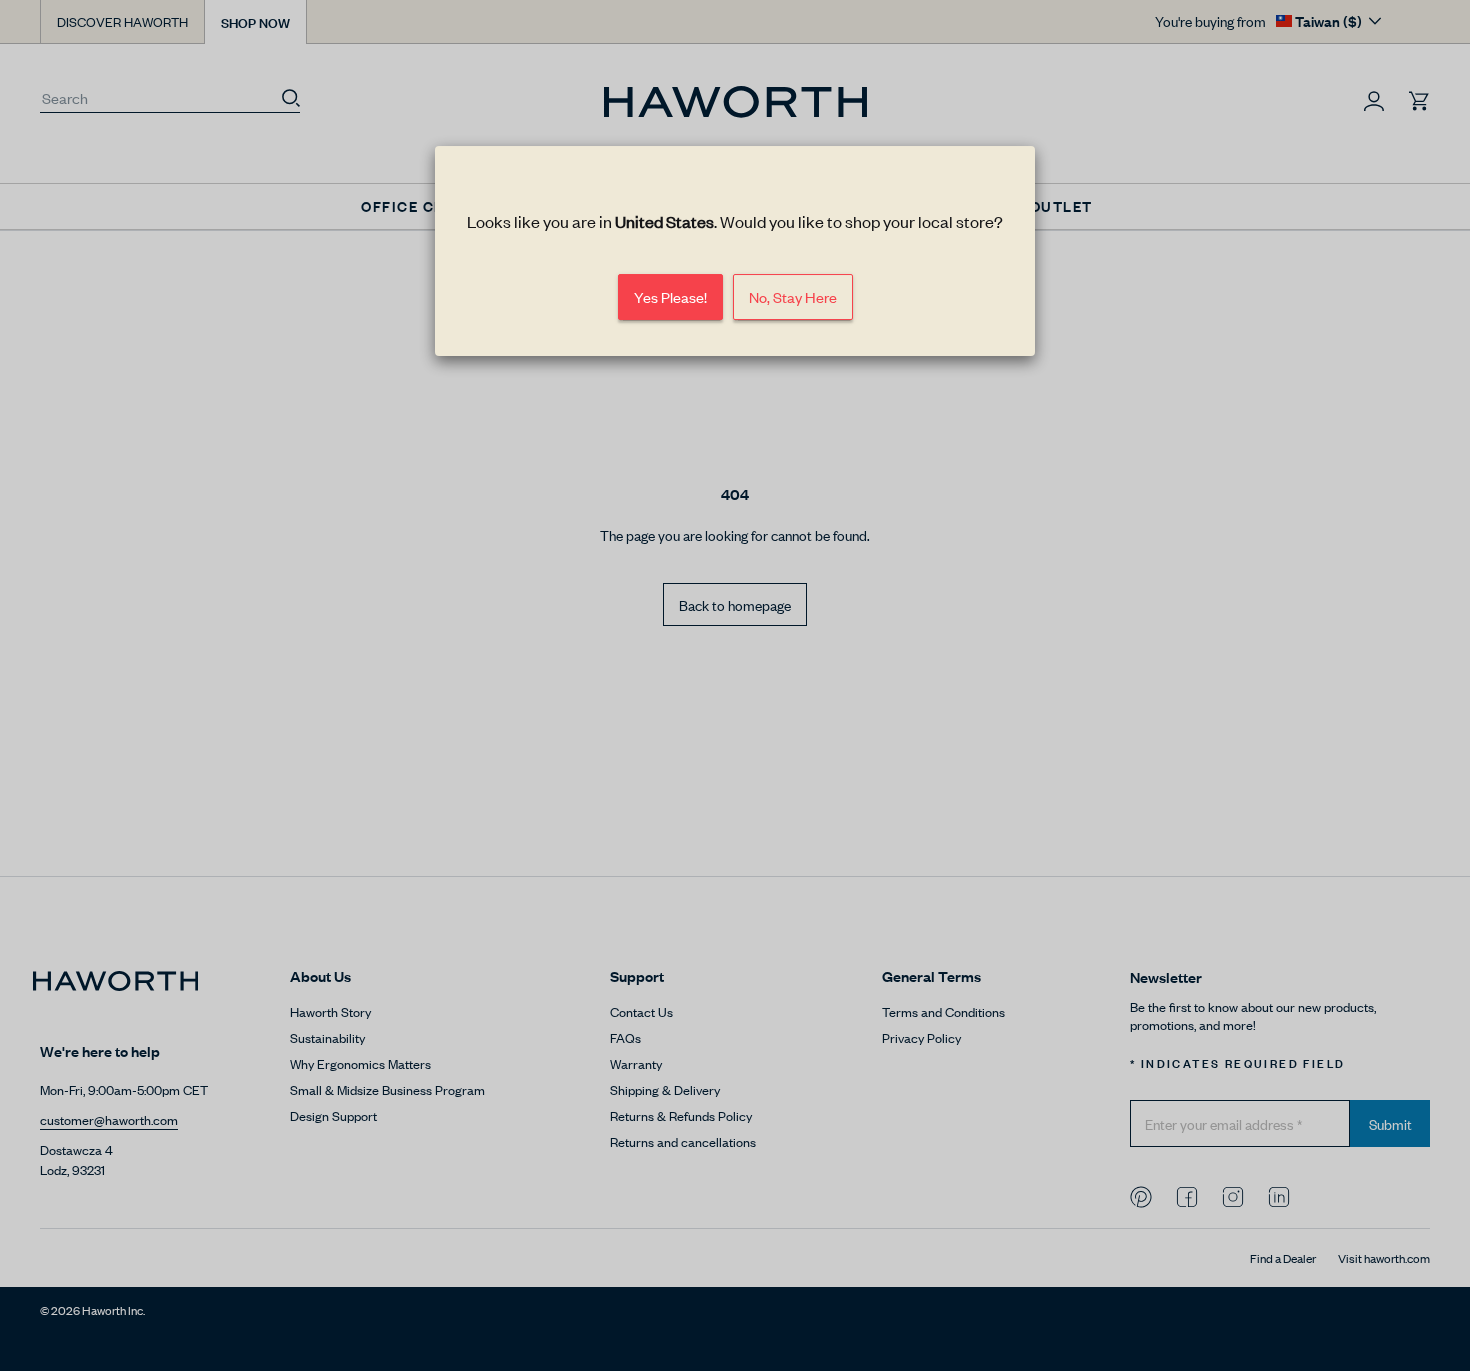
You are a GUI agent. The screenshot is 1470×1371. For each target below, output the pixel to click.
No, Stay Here (793, 296)
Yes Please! (670, 296)
